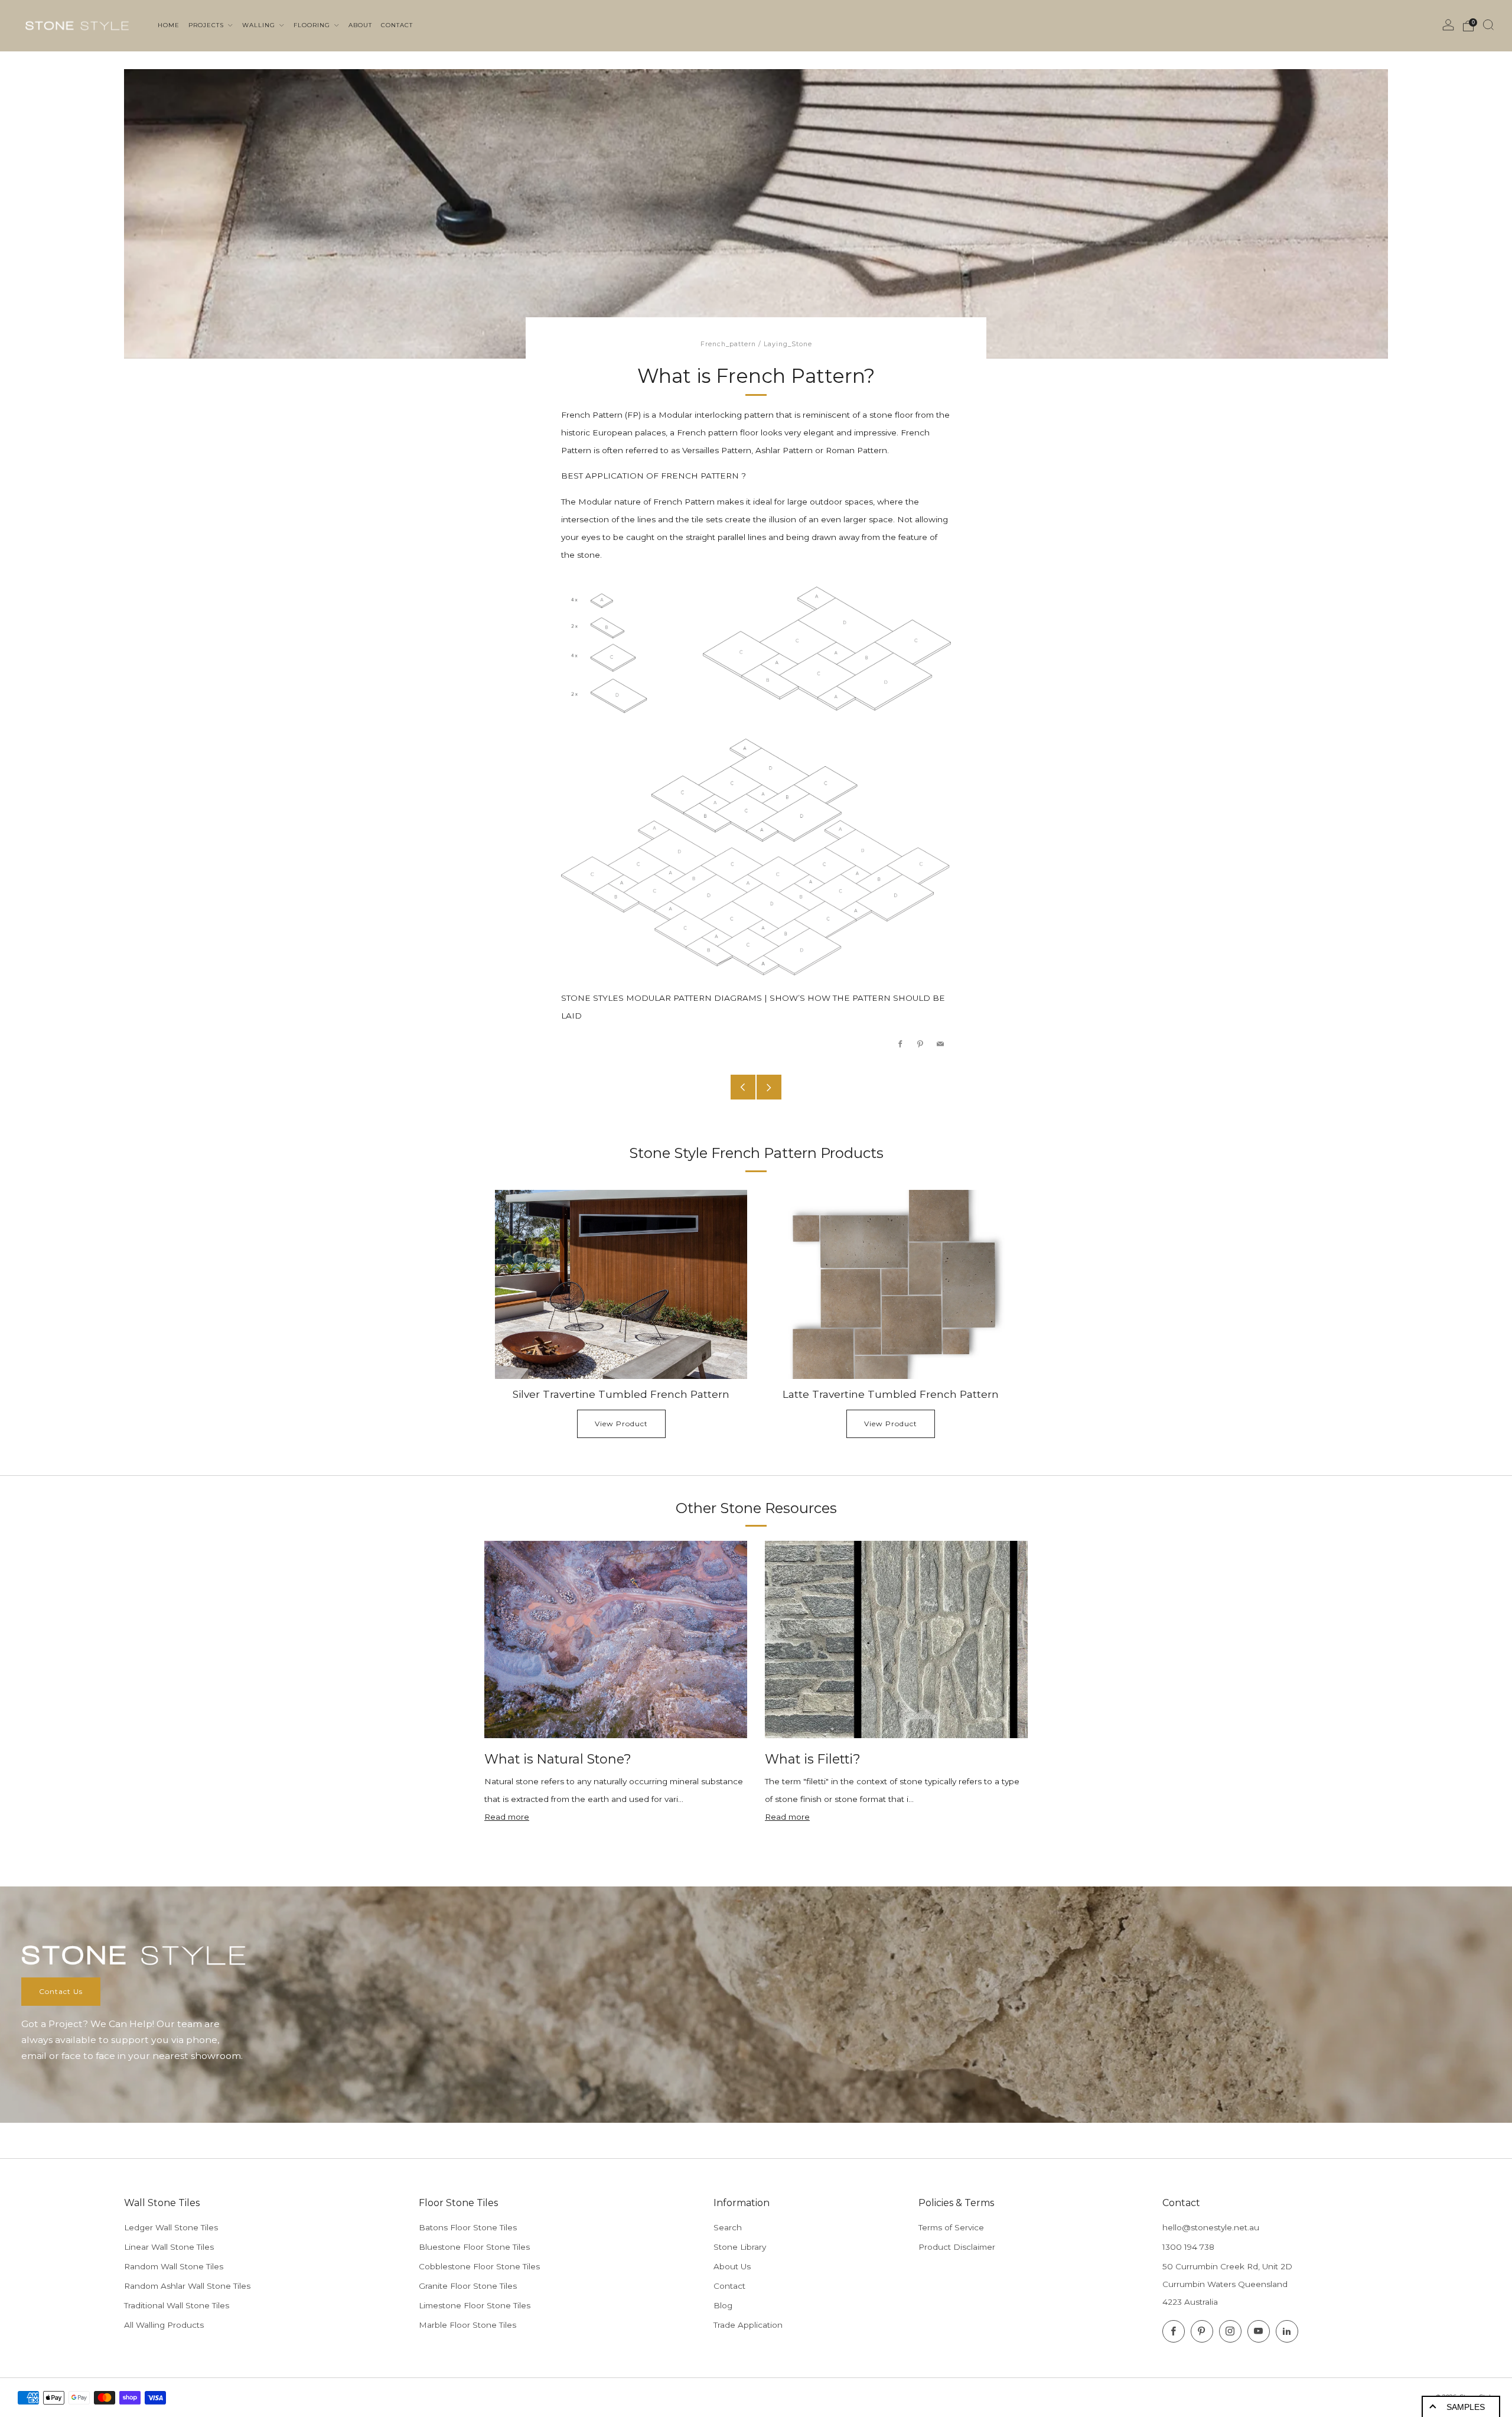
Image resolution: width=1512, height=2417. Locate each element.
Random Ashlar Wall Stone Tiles (187, 2286)
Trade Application (748, 2325)
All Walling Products (164, 2325)
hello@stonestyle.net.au (1211, 2227)
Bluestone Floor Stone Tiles (474, 2247)
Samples (1466, 2407)
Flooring (313, 25)
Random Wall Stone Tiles (174, 2266)
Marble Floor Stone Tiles (467, 2325)
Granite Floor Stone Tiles (468, 2286)
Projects (207, 25)
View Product (621, 1424)
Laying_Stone (788, 344)
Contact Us (61, 1991)
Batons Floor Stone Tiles (468, 2227)
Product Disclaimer (957, 2247)
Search (728, 2227)
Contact (729, 2286)
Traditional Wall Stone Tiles (177, 2305)
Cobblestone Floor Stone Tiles (479, 2266)
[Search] (1488, 25)
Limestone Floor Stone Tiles (475, 2305)
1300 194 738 (1188, 2247)
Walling (260, 25)
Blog (723, 2305)
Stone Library (740, 2247)
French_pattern (728, 344)
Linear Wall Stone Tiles (169, 2247)
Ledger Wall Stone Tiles (171, 2227)
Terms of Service (951, 2227)
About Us (732, 2266)
